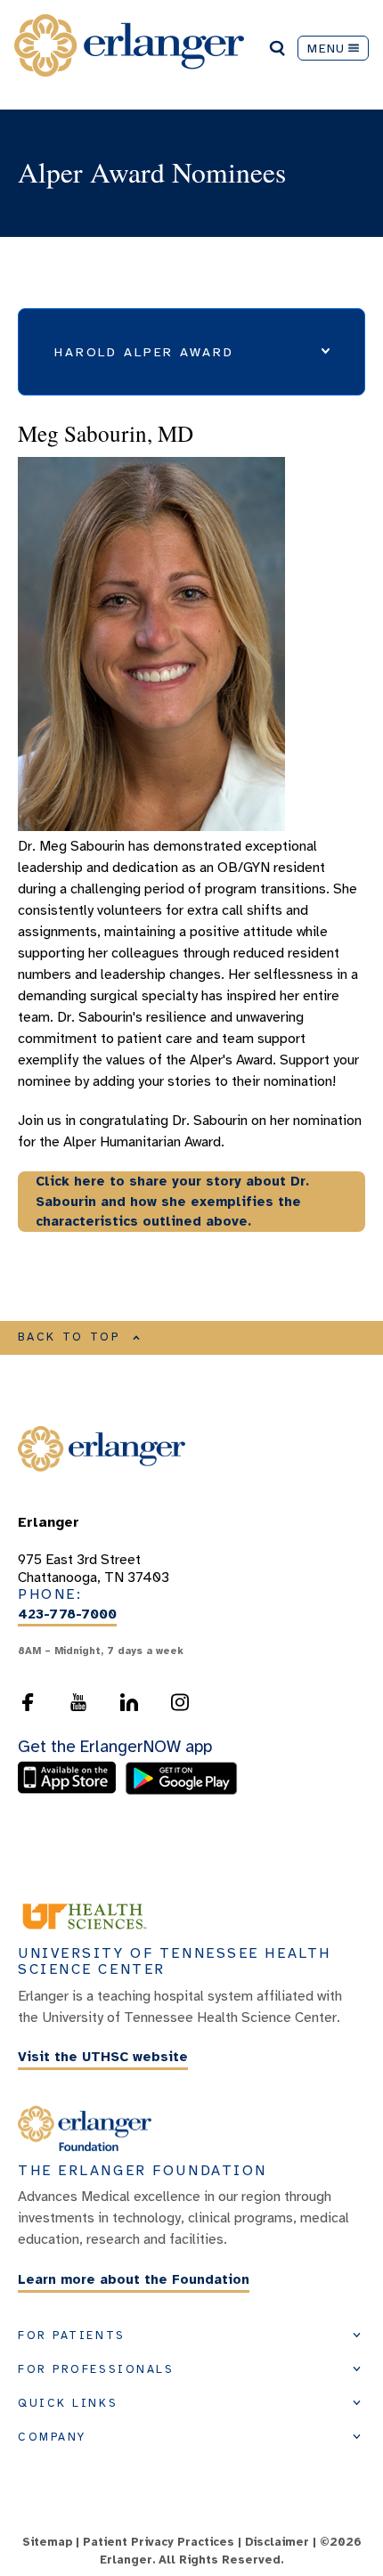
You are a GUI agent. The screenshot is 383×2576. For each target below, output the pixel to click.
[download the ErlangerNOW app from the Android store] (181, 1790)
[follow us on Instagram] (180, 1702)
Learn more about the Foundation (134, 2279)
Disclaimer (277, 2542)
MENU (326, 48)
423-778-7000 (67, 1614)
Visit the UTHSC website (103, 2058)
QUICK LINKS (68, 2403)
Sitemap (47, 2542)
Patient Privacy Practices (159, 2542)
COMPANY (52, 2437)
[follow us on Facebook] (28, 1702)
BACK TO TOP (69, 1337)
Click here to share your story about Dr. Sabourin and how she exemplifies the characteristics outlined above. (172, 1201)
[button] (191, 352)
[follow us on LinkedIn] (129, 1702)
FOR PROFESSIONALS (96, 2369)
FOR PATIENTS (72, 2336)
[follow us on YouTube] (78, 1702)
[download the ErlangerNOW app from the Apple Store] (71, 1790)
